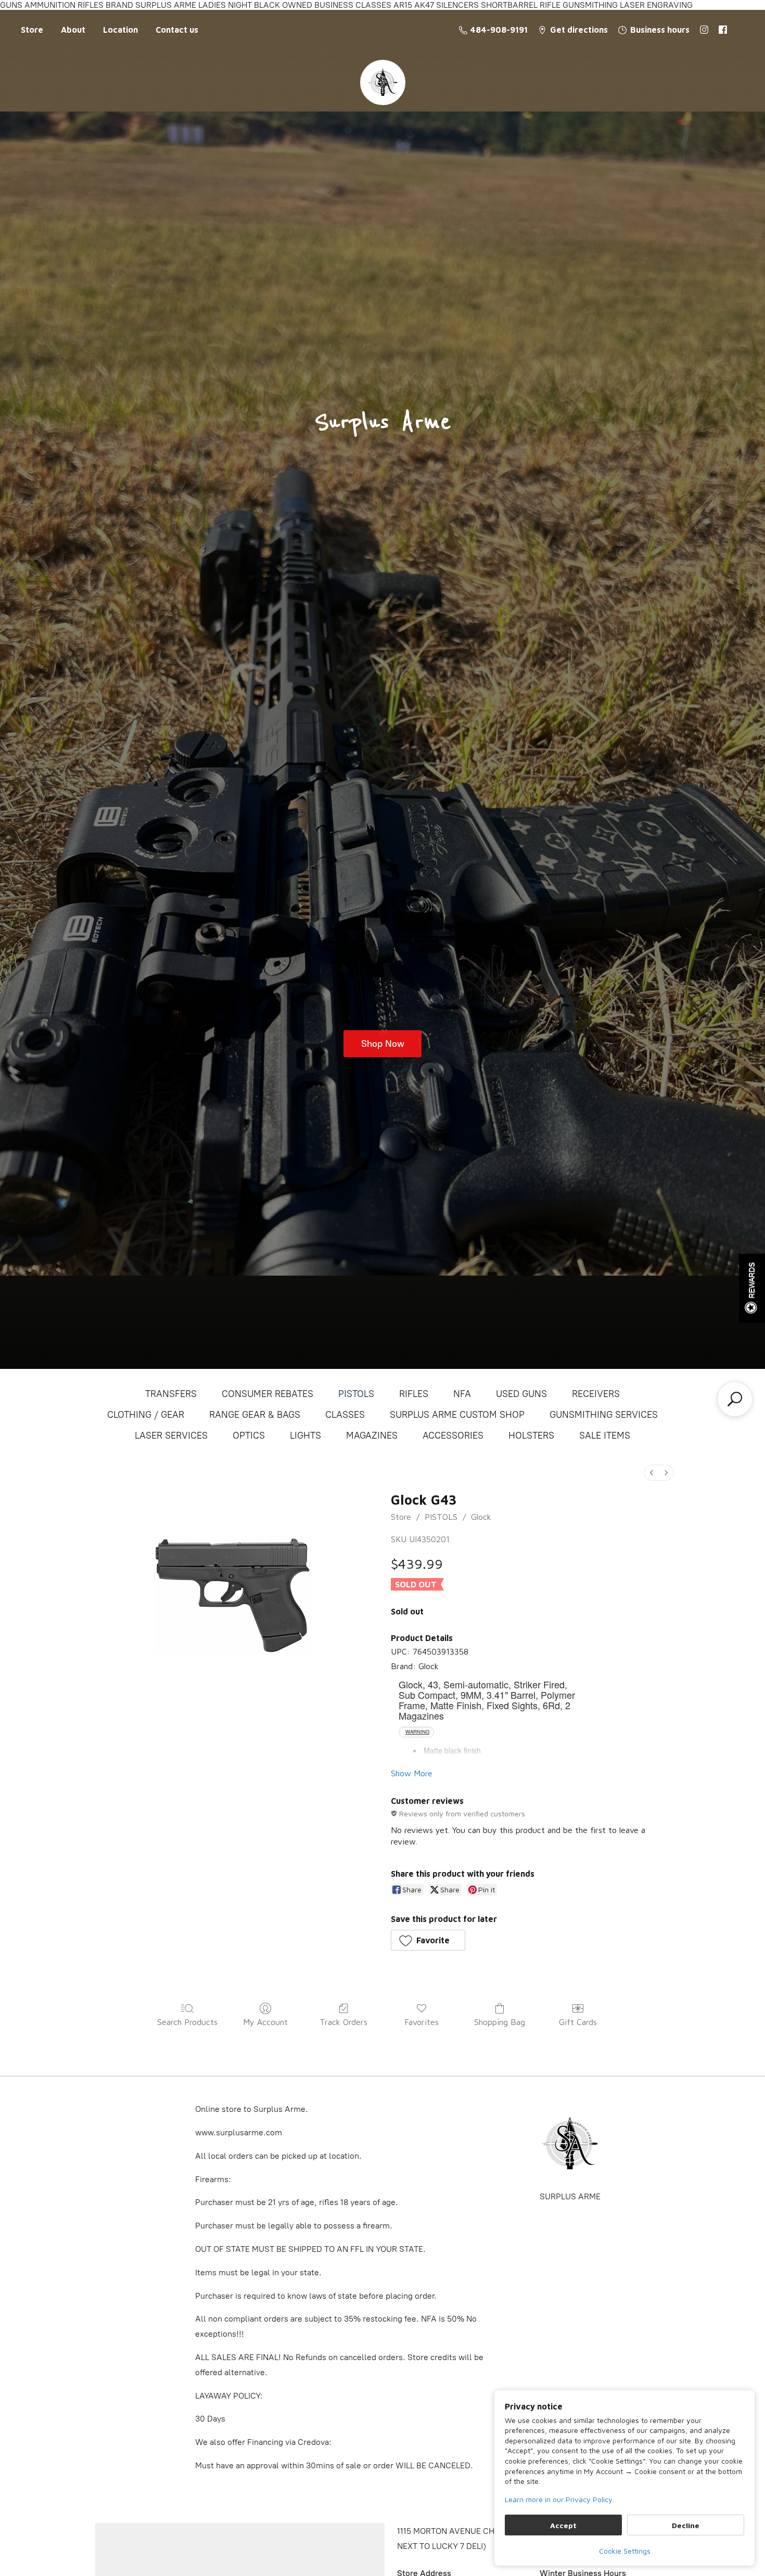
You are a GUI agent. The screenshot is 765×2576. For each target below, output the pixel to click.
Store (32, 30)
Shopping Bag (500, 2022)
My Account (265, 2022)
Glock (481, 1517)
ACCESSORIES (453, 1436)
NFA (462, 1394)
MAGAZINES (372, 1436)
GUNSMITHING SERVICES (604, 1415)
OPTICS (249, 1436)
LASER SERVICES (171, 1436)
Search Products (187, 2022)
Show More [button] (412, 1773)
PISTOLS (356, 1394)
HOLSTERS (531, 1436)
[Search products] (735, 1399)
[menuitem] (652, 1473)
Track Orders (343, 2022)
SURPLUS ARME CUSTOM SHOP (457, 1415)
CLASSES (345, 1415)
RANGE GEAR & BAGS (255, 1415)
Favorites (422, 2022)
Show (752, 1288)
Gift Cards (578, 2022)
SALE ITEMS (605, 1436)
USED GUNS (521, 1394)
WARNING (417, 1732)
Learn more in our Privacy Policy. (559, 2499)
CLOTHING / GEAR (146, 1415)
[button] (428, 1940)
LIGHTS (305, 1436)
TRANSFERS (171, 1394)
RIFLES (414, 1394)
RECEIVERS (596, 1394)
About (73, 30)
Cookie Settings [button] (625, 2551)
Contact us (177, 30)
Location (120, 30)
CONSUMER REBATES (267, 1394)
